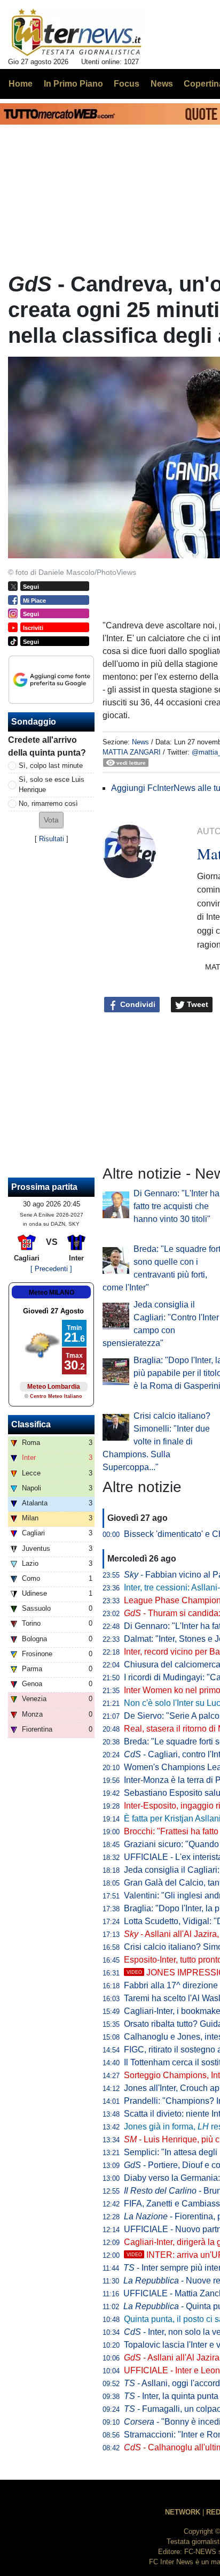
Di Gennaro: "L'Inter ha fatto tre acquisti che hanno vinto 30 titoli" (176, 1206)
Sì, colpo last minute (51, 766)
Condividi (137, 1004)
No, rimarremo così (48, 803)
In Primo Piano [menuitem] (73, 84)
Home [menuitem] (21, 84)
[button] (51, 820)
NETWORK (183, 2512)
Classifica (31, 1424)
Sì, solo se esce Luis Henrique (52, 785)
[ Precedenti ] (51, 1269)
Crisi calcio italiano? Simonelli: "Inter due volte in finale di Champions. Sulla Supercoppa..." (156, 1441)
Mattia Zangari (132, 752)
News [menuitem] (162, 84)
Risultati (52, 839)
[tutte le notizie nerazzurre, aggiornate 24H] (77, 33)
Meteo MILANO (52, 1293)
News (140, 742)
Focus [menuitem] (127, 84)
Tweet (197, 1004)
